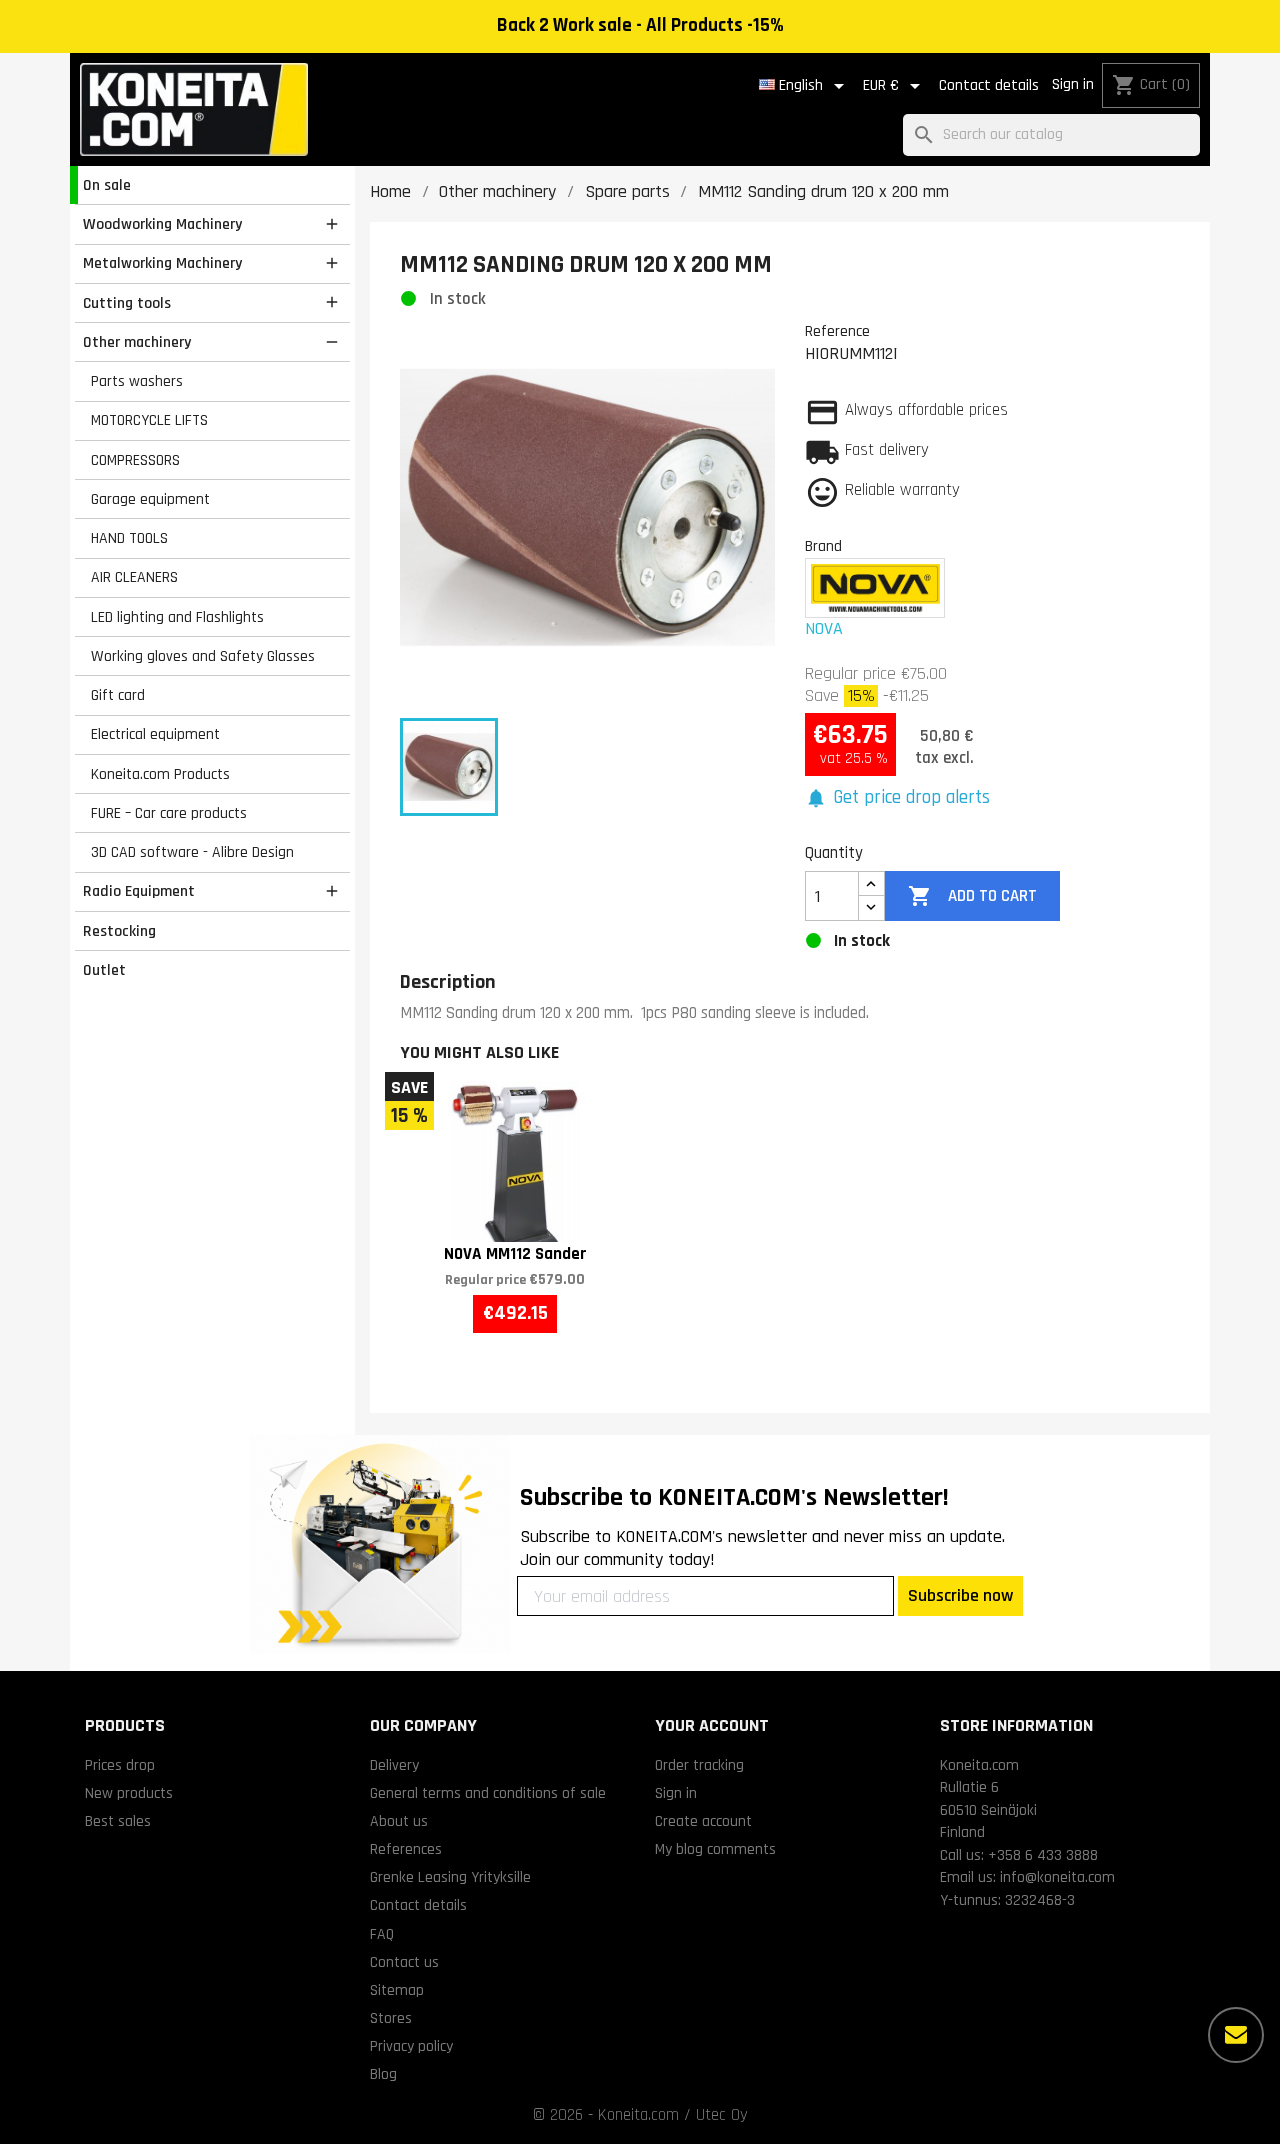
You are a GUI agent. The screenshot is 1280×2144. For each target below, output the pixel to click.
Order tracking (699, 1765)
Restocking (119, 931)
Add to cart (972, 896)
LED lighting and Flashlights (177, 617)
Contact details (989, 85)
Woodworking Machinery (162, 224)
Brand (823, 546)
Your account (712, 1725)
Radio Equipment (139, 891)
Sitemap (397, 1990)
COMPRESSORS (135, 460)
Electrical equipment (155, 734)
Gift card (118, 695)
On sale (107, 185)
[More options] (1236, 2035)
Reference (837, 331)
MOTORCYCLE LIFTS (149, 420)
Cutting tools (127, 303)
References (406, 1849)
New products (129, 1793)
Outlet (104, 970)
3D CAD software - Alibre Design (192, 852)
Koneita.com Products (160, 774)
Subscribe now (960, 1595)
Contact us (404, 1962)
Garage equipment (150, 499)
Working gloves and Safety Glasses (203, 656)
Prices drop (120, 1765)
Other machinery (137, 342)
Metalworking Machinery (162, 263)
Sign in (1073, 84)
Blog (383, 2074)
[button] (897, 798)
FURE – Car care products (169, 813)
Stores (391, 2018)
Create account (703, 1821)
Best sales (118, 1821)
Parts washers (137, 381)
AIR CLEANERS (134, 577)
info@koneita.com (1057, 1877)
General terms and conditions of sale (488, 1793)
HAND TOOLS (129, 538)
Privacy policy (411, 2046)
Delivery (394, 1765)
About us (399, 1821)
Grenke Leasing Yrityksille (450, 1877)
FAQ (382, 1934)
